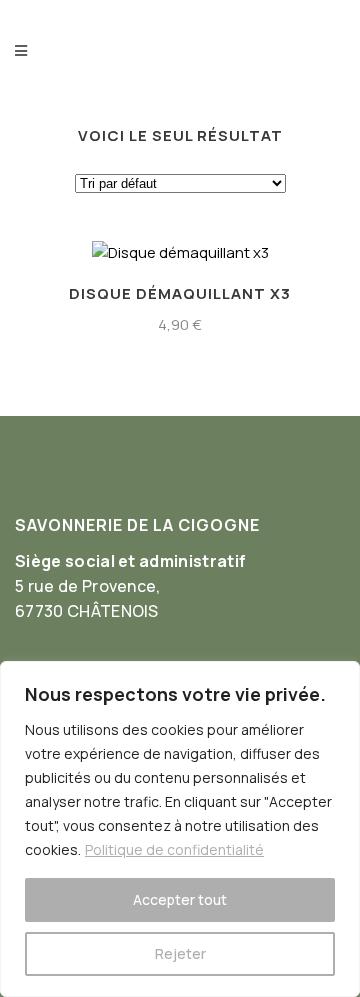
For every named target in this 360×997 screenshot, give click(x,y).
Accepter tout (180, 899)
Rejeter (180, 953)
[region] (180, 829)
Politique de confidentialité (174, 849)
